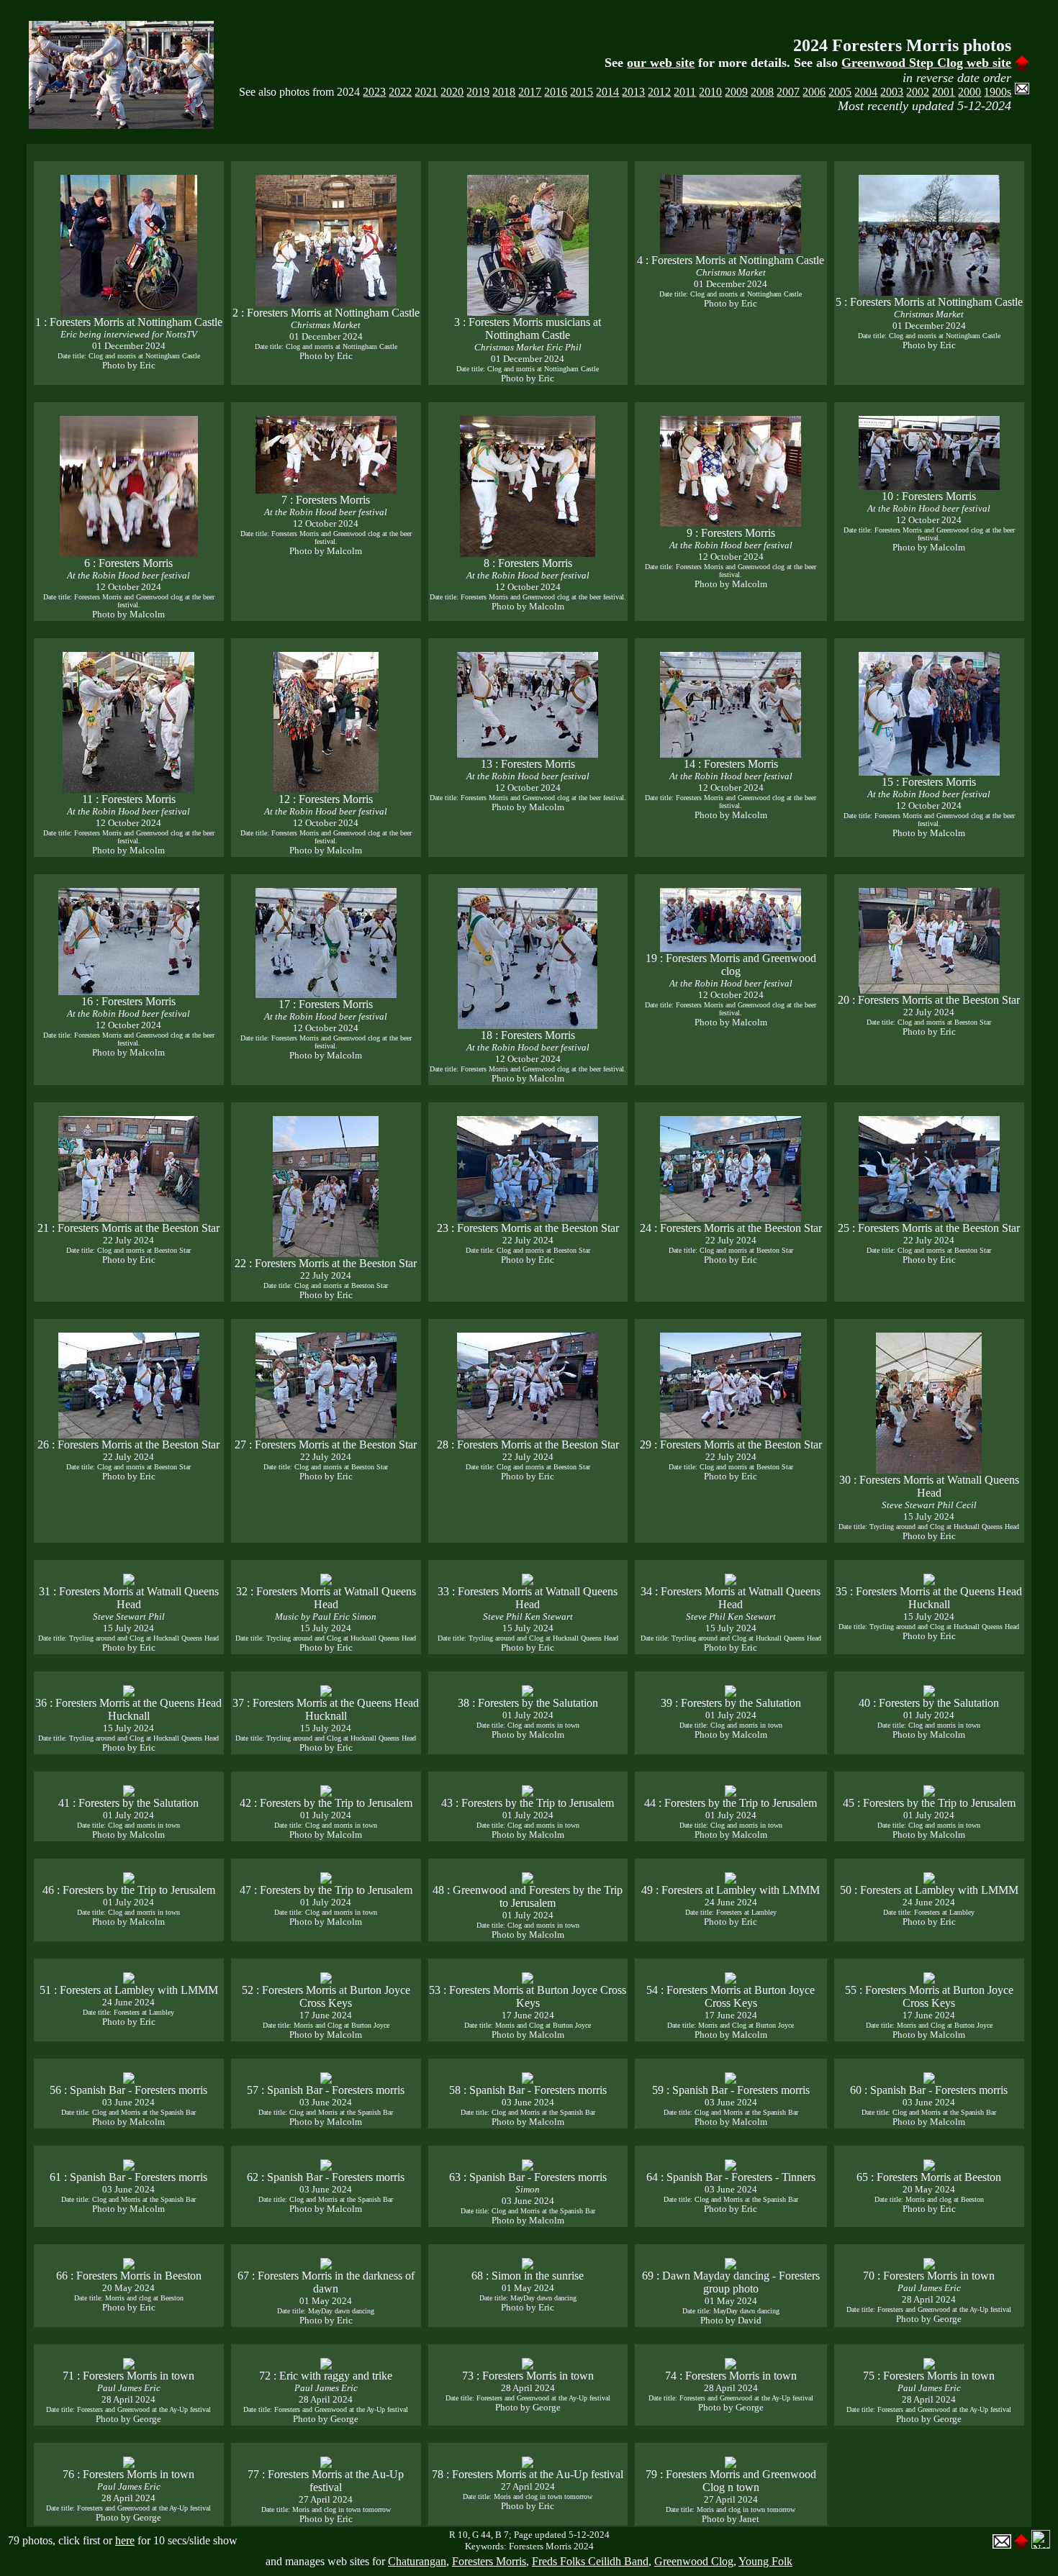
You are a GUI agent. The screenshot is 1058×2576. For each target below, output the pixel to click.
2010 (710, 92)
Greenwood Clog (694, 2561)
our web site (661, 63)
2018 (504, 92)
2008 (762, 92)
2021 (426, 92)
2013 (633, 92)
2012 (659, 92)
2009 (736, 92)
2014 (607, 92)
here (125, 2540)
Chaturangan (417, 2561)
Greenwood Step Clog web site (926, 63)
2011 (685, 92)
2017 (530, 92)
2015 (582, 92)
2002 (918, 92)
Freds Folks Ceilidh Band (590, 2561)
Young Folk (765, 2561)
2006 (814, 92)
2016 (556, 92)
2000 (969, 92)
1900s (998, 92)
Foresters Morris (489, 2561)
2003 (892, 92)
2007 (788, 92)
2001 (944, 92)
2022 (400, 92)
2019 (478, 92)
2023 (374, 92)
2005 (840, 92)
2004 (866, 92)
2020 (452, 92)
